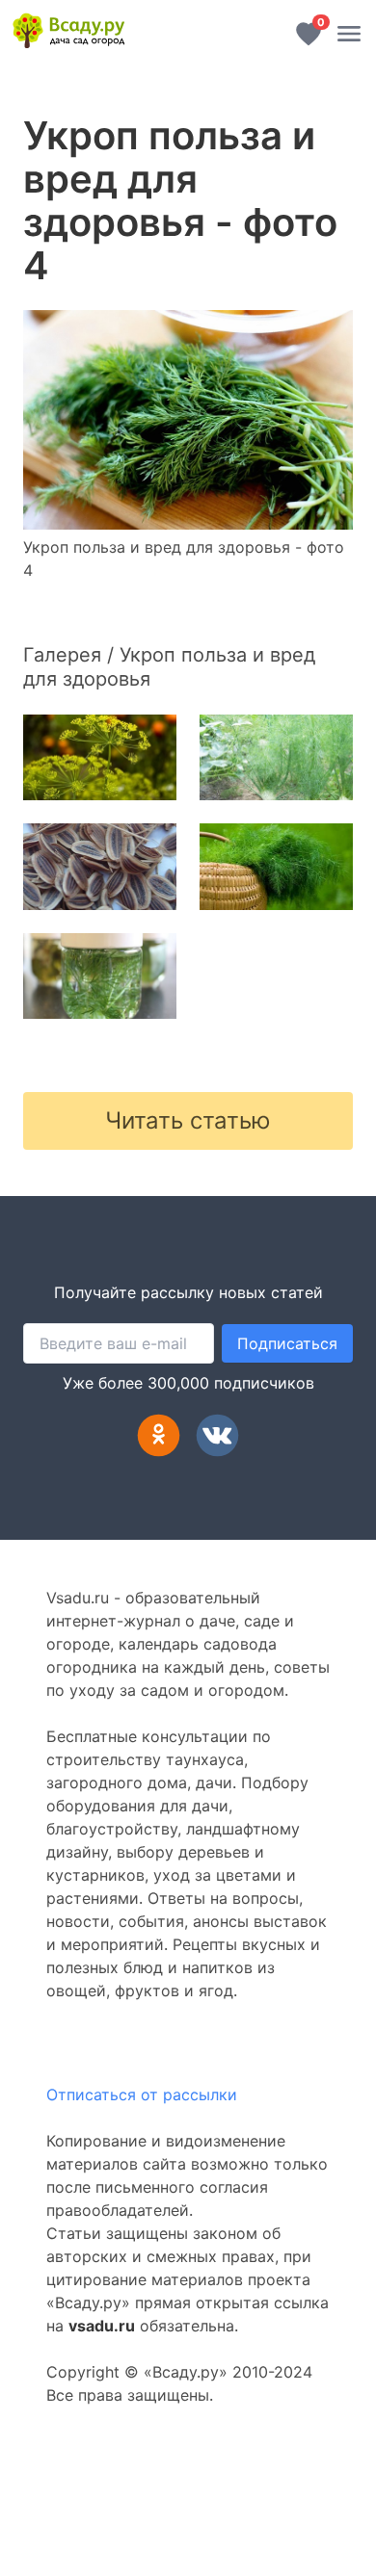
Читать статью (188, 1120)
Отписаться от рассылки (142, 2095)
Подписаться (287, 1343)
